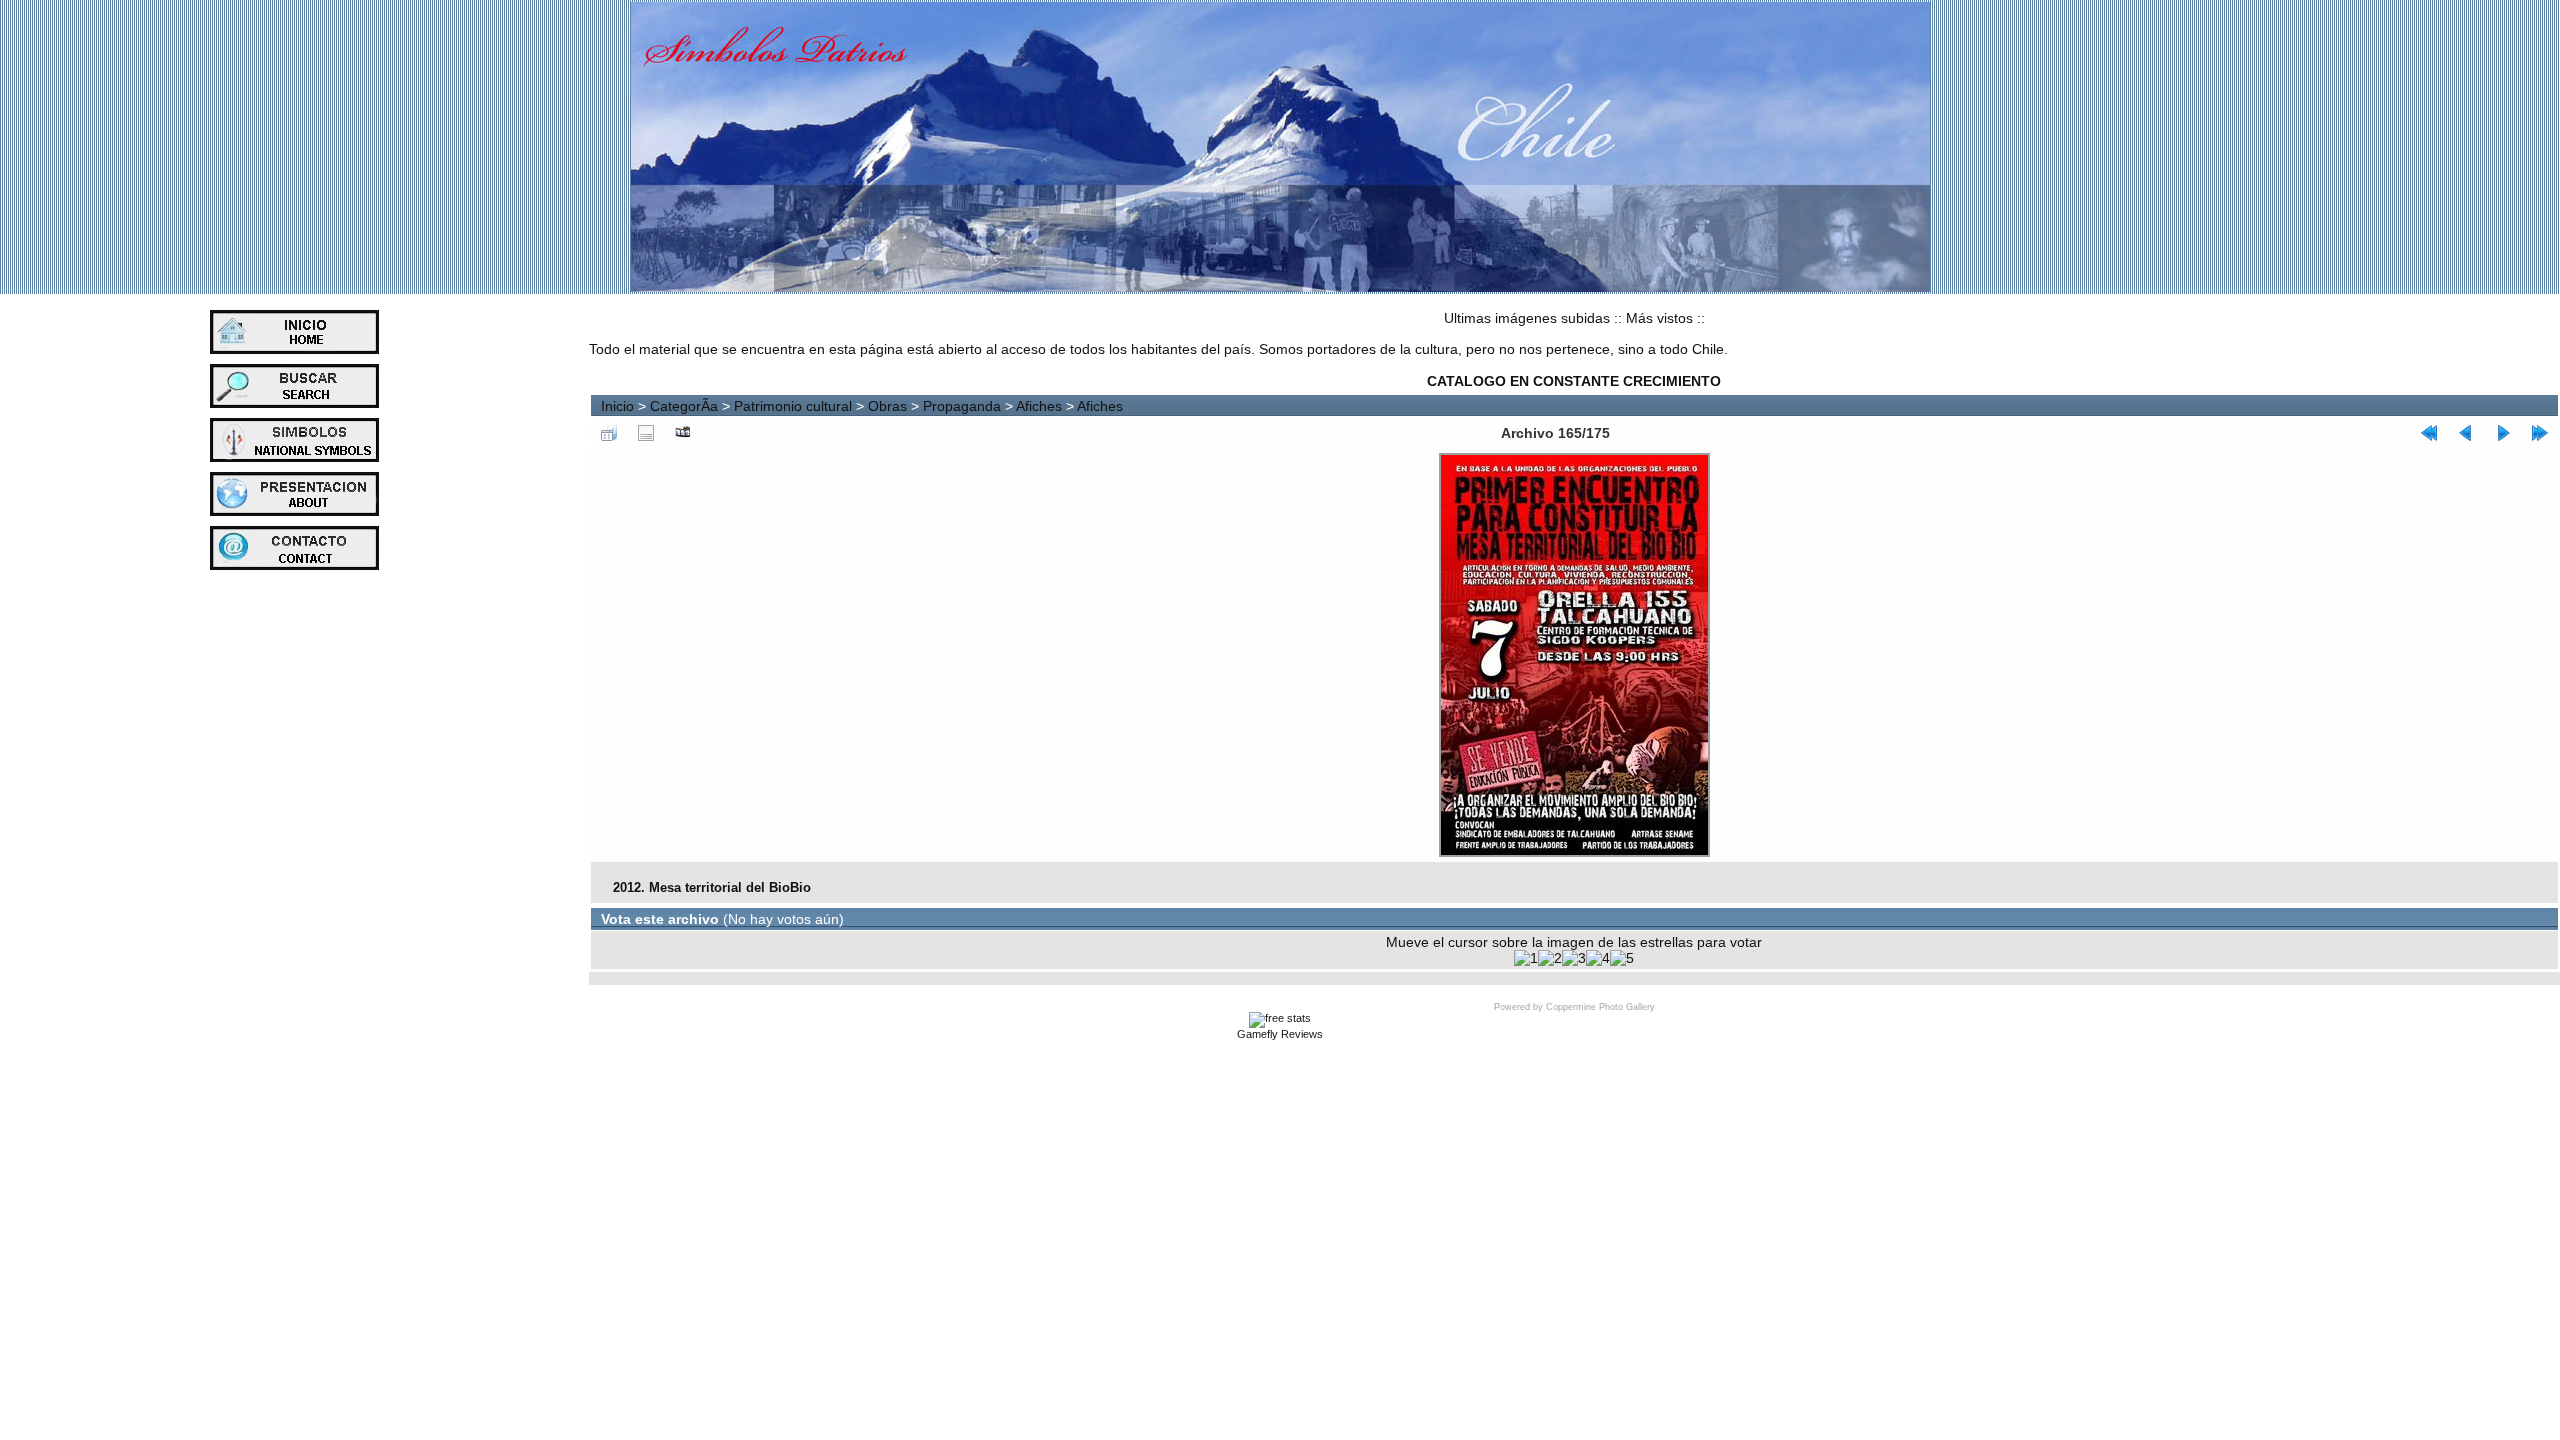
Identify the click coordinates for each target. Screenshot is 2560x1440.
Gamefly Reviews (1280, 1034)
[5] (1622, 958)
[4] (1598, 958)
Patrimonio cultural (793, 406)
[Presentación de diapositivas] (683, 433)
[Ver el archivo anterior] (2466, 433)
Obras (887, 406)
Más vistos (1659, 318)
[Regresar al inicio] (2429, 433)
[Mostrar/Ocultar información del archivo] (646, 433)
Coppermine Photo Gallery (1600, 1007)
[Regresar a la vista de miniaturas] (609, 433)
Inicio (617, 406)
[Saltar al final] (2540, 433)
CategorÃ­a (684, 406)
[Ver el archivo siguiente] (2503, 433)
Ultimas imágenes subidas (1527, 318)
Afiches (1039, 406)
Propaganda (962, 406)
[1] (1526, 958)
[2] (1550, 958)
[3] (1574, 958)
